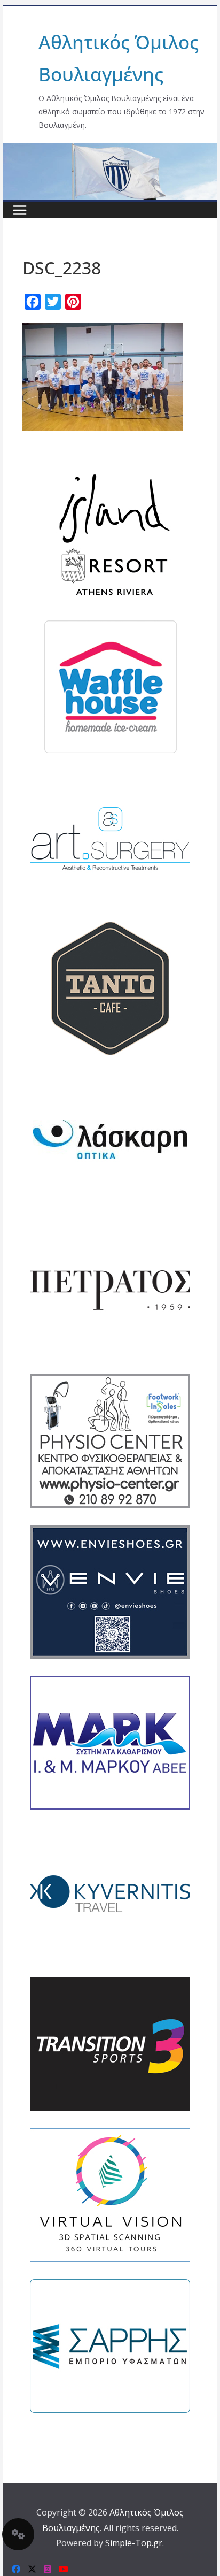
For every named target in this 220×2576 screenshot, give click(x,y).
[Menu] (20, 210)
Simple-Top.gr (134, 2543)
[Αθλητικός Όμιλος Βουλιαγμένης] (110, 150)
